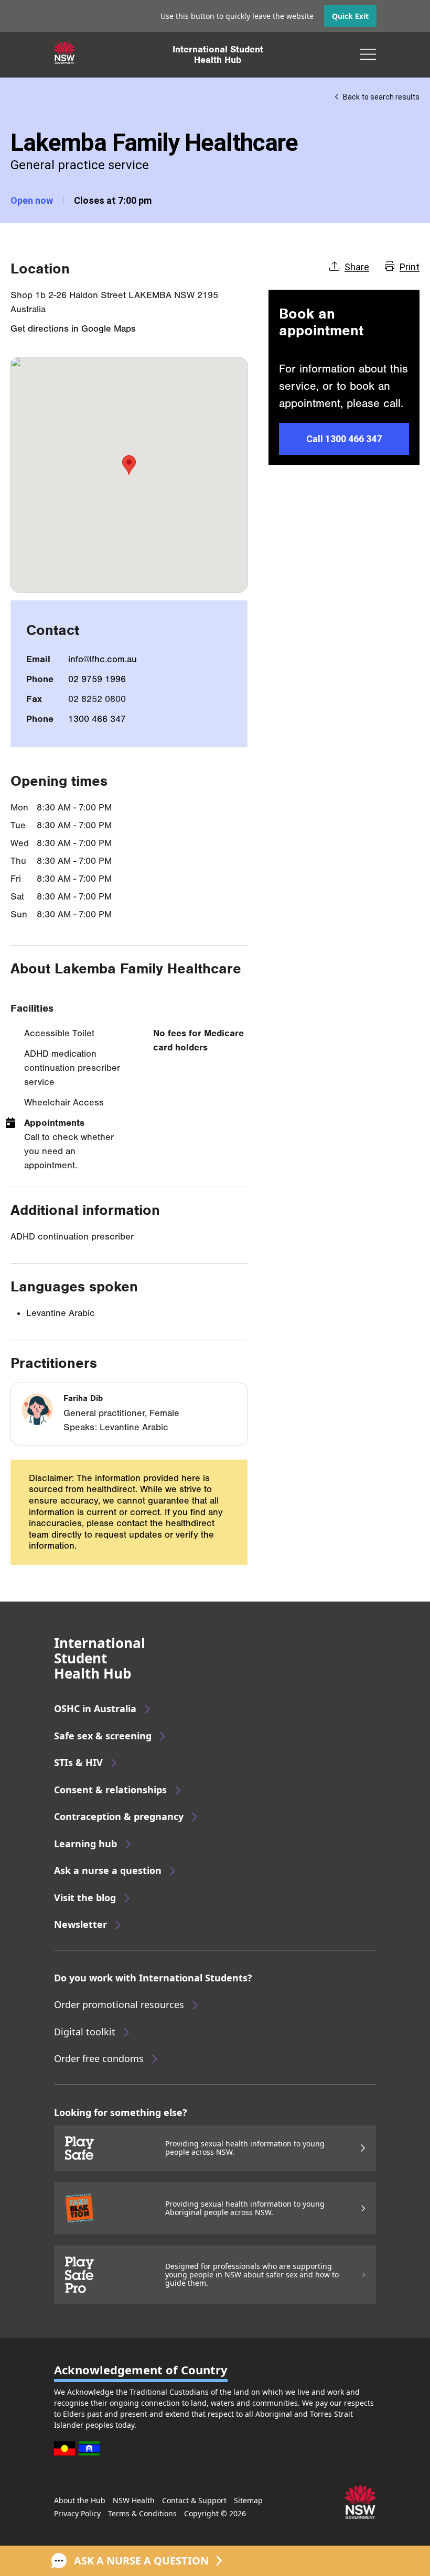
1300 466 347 (97, 719)
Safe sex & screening (103, 1736)
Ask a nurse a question (108, 1870)
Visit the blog (85, 1898)
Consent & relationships (110, 1790)
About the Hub (80, 2500)
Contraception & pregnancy (119, 1816)
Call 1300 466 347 (344, 439)
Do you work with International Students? (153, 1978)
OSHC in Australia (95, 1708)
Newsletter (80, 1924)
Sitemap (248, 2500)
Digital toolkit (85, 2032)
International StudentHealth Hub (218, 54)
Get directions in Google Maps (73, 329)
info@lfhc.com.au (103, 659)
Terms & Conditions (142, 2513)
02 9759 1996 (97, 679)
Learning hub (85, 1844)
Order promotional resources (119, 2004)
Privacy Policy (77, 2513)
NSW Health (134, 2500)
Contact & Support (194, 2500)
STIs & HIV (78, 1762)
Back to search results (381, 97)
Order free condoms (99, 2058)
